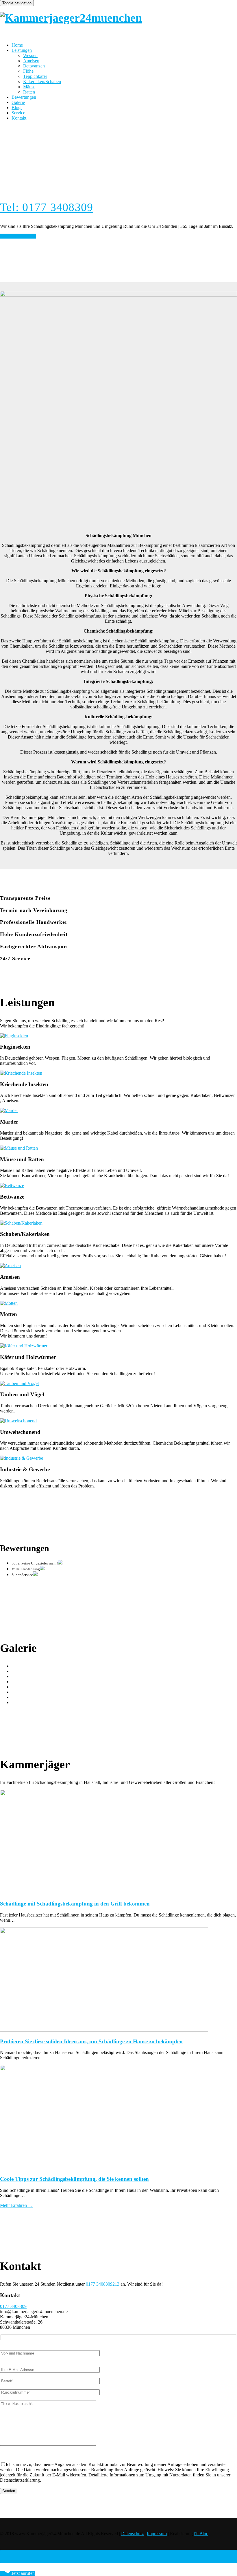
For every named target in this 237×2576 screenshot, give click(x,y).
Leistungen (22, 50)
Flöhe (28, 71)
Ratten (29, 92)
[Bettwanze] (12, 1185)
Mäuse (29, 87)
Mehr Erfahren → (16, 2205)
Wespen (30, 55)
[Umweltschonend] (18, 1421)
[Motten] (9, 1303)
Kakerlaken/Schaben (42, 81)
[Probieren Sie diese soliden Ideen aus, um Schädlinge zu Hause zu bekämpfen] (118, 1980)
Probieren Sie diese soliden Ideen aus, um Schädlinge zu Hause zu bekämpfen (91, 2041)
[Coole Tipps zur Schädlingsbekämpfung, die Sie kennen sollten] (118, 2118)
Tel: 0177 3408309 (47, 207)
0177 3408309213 (103, 2284)
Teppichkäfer (35, 76)
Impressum (157, 2534)
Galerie (18, 102)
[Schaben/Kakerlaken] (21, 1223)
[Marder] (9, 1110)
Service (18, 113)
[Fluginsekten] (14, 1036)
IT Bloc (201, 2534)
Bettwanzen (34, 66)
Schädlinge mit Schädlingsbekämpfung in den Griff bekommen (75, 1904)
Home (17, 45)
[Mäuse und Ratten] (19, 1148)
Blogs (17, 108)
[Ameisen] (10, 1266)
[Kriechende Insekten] (21, 1073)
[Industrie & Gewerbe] (22, 1458)
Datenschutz (132, 2534)
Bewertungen (24, 97)
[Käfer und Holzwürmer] (24, 1346)
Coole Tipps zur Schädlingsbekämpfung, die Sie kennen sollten (74, 2179)
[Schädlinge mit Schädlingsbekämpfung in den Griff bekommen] (118, 1842)
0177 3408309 (13, 2306)
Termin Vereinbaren (18, 236)
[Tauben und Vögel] (19, 1383)
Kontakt (19, 118)
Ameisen (31, 61)
